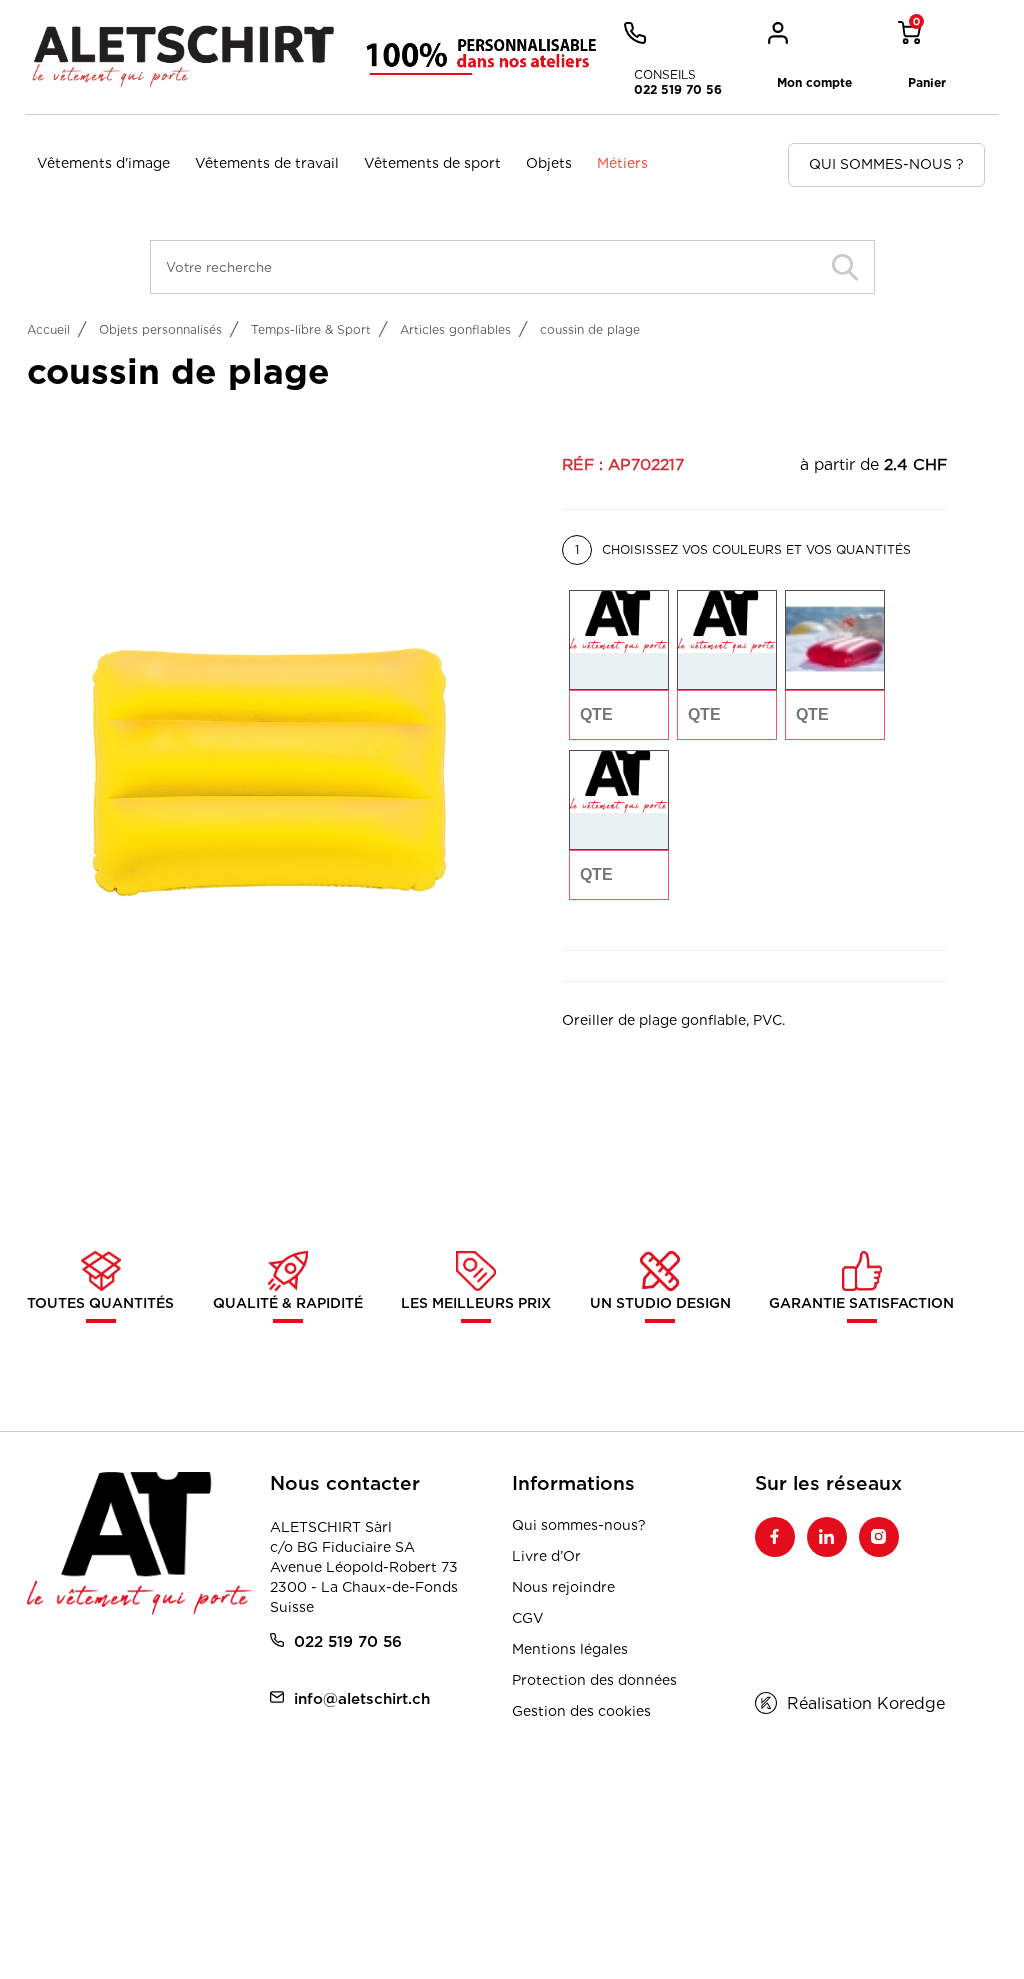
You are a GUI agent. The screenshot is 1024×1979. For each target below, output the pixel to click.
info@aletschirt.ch (362, 1698)
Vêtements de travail (267, 163)
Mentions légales (570, 1649)
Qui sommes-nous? (579, 1525)
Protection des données (594, 1680)
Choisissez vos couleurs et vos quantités (743, 549)
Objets (549, 163)
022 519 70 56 (348, 1641)
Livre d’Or (546, 1556)
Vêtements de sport (432, 163)
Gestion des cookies (581, 1711)
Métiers (622, 163)
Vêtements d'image (103, 163)
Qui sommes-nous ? (886, 164)
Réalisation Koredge (866, 1703)
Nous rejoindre (563, 1587)
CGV (528, 1618)
